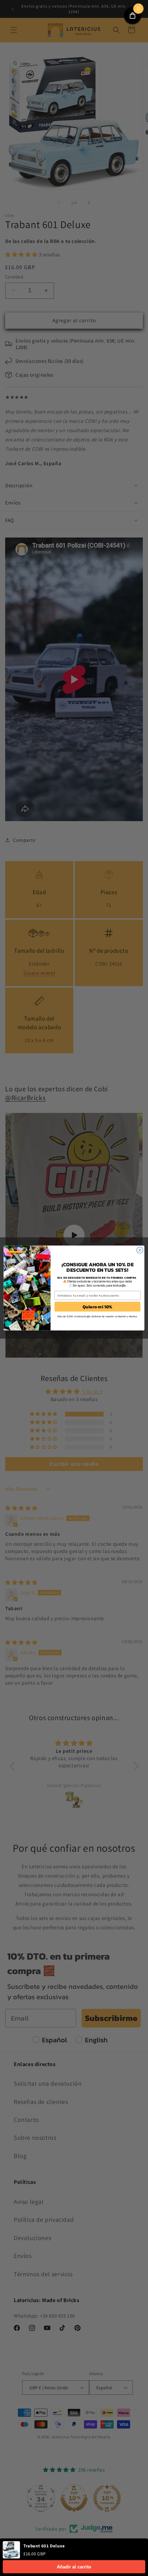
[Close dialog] (140, 1250)
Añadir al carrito (74, 2567)
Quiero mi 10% (98, 1307)
